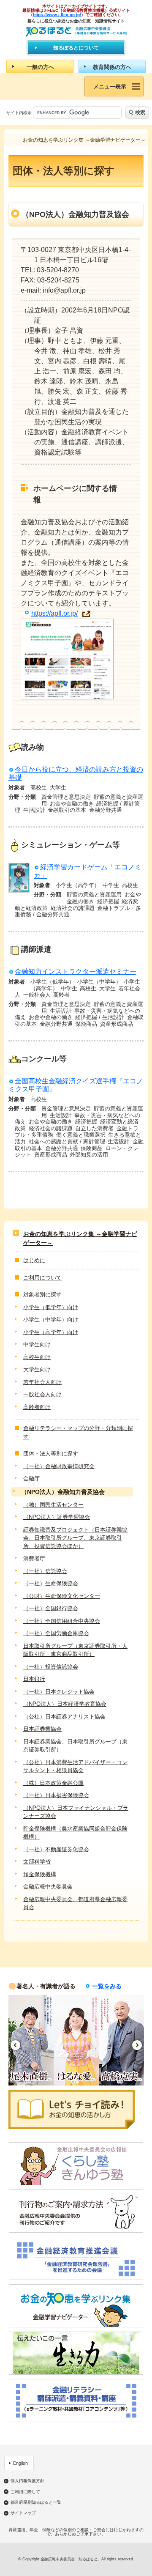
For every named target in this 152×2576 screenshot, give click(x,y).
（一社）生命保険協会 (51, 1583)
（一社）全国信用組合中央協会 (62, 1621)
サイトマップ (23, 2513)
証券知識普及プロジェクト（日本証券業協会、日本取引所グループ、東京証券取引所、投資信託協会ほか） (75, 1538)
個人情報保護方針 (27, 2481)
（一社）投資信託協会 (51, 1667)
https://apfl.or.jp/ (54, 613)
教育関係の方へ (112, 67)
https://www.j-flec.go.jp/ (57, 15)
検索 (140, 112)
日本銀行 (34, 1679)
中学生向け (37, 1344)
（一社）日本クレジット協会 (59, 1692)
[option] (31, 2040)
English (20, 2463)
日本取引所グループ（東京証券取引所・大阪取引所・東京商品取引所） (75, 1650)
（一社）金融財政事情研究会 (59, 1466)
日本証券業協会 (42, 1729)
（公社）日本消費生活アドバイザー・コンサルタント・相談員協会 (75, 1766)
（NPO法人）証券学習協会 (57, 1517)
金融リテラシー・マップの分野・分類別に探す (78, 1432)
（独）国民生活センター (53, 1505)
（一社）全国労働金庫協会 (56, 1633)
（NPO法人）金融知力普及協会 (63, 1492)
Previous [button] (15, 2045)
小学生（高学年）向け (51, 1332)
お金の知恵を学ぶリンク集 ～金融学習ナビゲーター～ (80, 1238)
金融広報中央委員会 (48, 1887)
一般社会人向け (42, 1394)
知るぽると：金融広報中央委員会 (76, 32)
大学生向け (37, 1369)
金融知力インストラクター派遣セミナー (76, 971)
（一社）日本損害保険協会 (56, 1795)
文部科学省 (37, 1862)
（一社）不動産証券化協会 (56, 1849)
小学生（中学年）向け (51, 1320)
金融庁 (31, 1478)
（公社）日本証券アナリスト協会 (64, 1717)
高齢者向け (37, 1407)
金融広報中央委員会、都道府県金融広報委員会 (75, 1903)
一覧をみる (107, 1986)
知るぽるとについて (76, 48)
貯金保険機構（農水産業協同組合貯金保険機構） (75, 1833)
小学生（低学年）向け (51, 1307)
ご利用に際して (25, 2492)
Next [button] (137, 2045)
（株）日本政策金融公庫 (53, 1783)
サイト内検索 (19, 113)
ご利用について (42, 1278)
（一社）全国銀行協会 (51, 1608)
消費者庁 (34, 1558)
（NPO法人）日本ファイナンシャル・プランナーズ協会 (76, 1812)
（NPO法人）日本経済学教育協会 (65, 1704)
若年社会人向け (42, 1382)
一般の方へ (40, 67)
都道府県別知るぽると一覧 (36, 2502)
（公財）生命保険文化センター (62, 1596)
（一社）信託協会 (45, 1571)
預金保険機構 (40, 1874)
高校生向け (37, 1357)
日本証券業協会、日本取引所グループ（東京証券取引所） (75, 1746)
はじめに (34, 1260)
